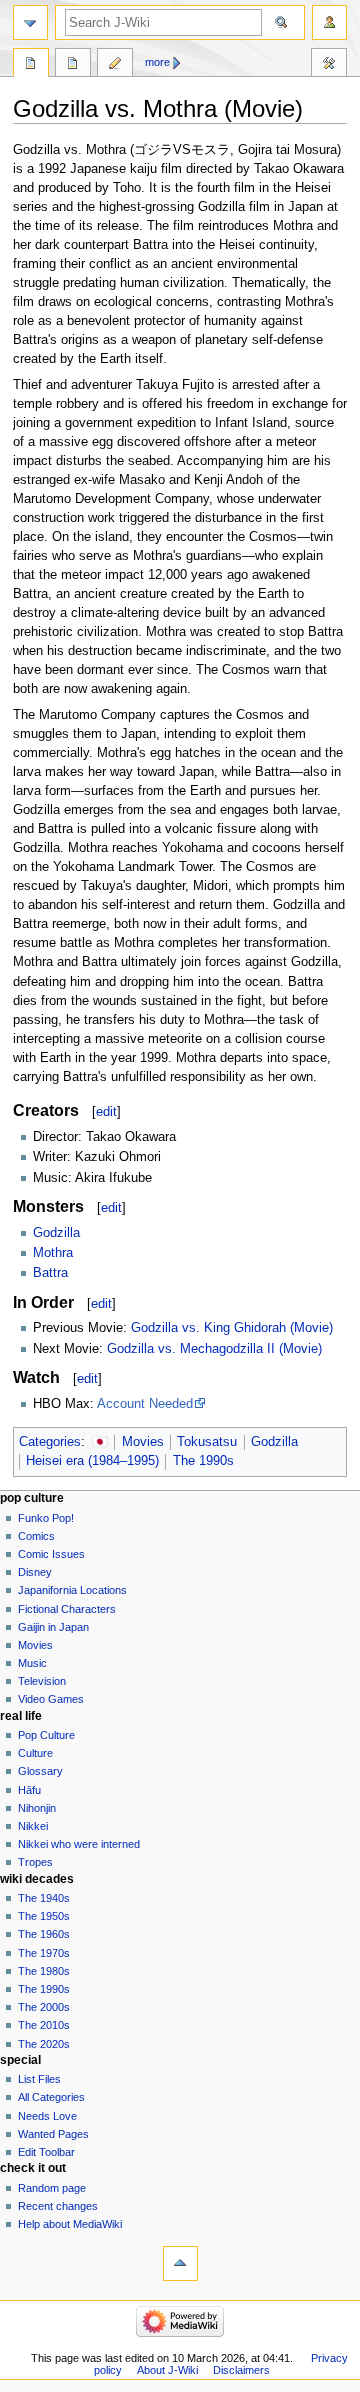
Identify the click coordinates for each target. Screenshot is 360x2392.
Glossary (40, 1771)
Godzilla (56, 1233)
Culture (35, 1753)
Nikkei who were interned (79, 1844)
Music (32, 1663)
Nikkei (33, 1826)
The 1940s (44, 1898)
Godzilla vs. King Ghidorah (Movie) (232, 1328)
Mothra (53, 1253)
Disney (35, 1572)
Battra (50, 1273)
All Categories (51, 2097)
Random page (52, 2188)
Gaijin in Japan (53, 1627)
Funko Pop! (46, 1518)
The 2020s (44, 2044)
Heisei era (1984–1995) (92, 1461)
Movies (143, 1442)
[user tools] (329, 22)
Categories (50, 1442)
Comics (36, 1536)
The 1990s (203, 1461)
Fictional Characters (67, 1609)
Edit (115, 65)
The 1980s (44, 1971)
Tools (329, 65)
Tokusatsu (207, 1442)
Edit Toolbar (46, 2152)
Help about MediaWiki (70, 2224)
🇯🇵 (100, 1442)
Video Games (51, 1699)
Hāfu (29, 1790)
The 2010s (44, 2025)
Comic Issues (51, 1554)
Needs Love (47, 2116)
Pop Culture (46, 1735)
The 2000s (44, 2007)
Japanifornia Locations (72, 1590)
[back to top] (180, 2263)
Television (42, 1681)
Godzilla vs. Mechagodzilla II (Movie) (214, 1349)
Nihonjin (37, 1808)
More (157, 62)
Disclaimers (241, 2370)
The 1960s (44, 1934)
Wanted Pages (53, 2134)
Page (31, 65)
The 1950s (44, 1916)
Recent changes (58, 2206)
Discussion (73, 65)
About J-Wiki (167, 2370)
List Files (39, 2079)
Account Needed (145, 1404)
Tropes (35, 1862)
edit (106, 1111)
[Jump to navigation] (30, 22)
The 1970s (44, 1953)
